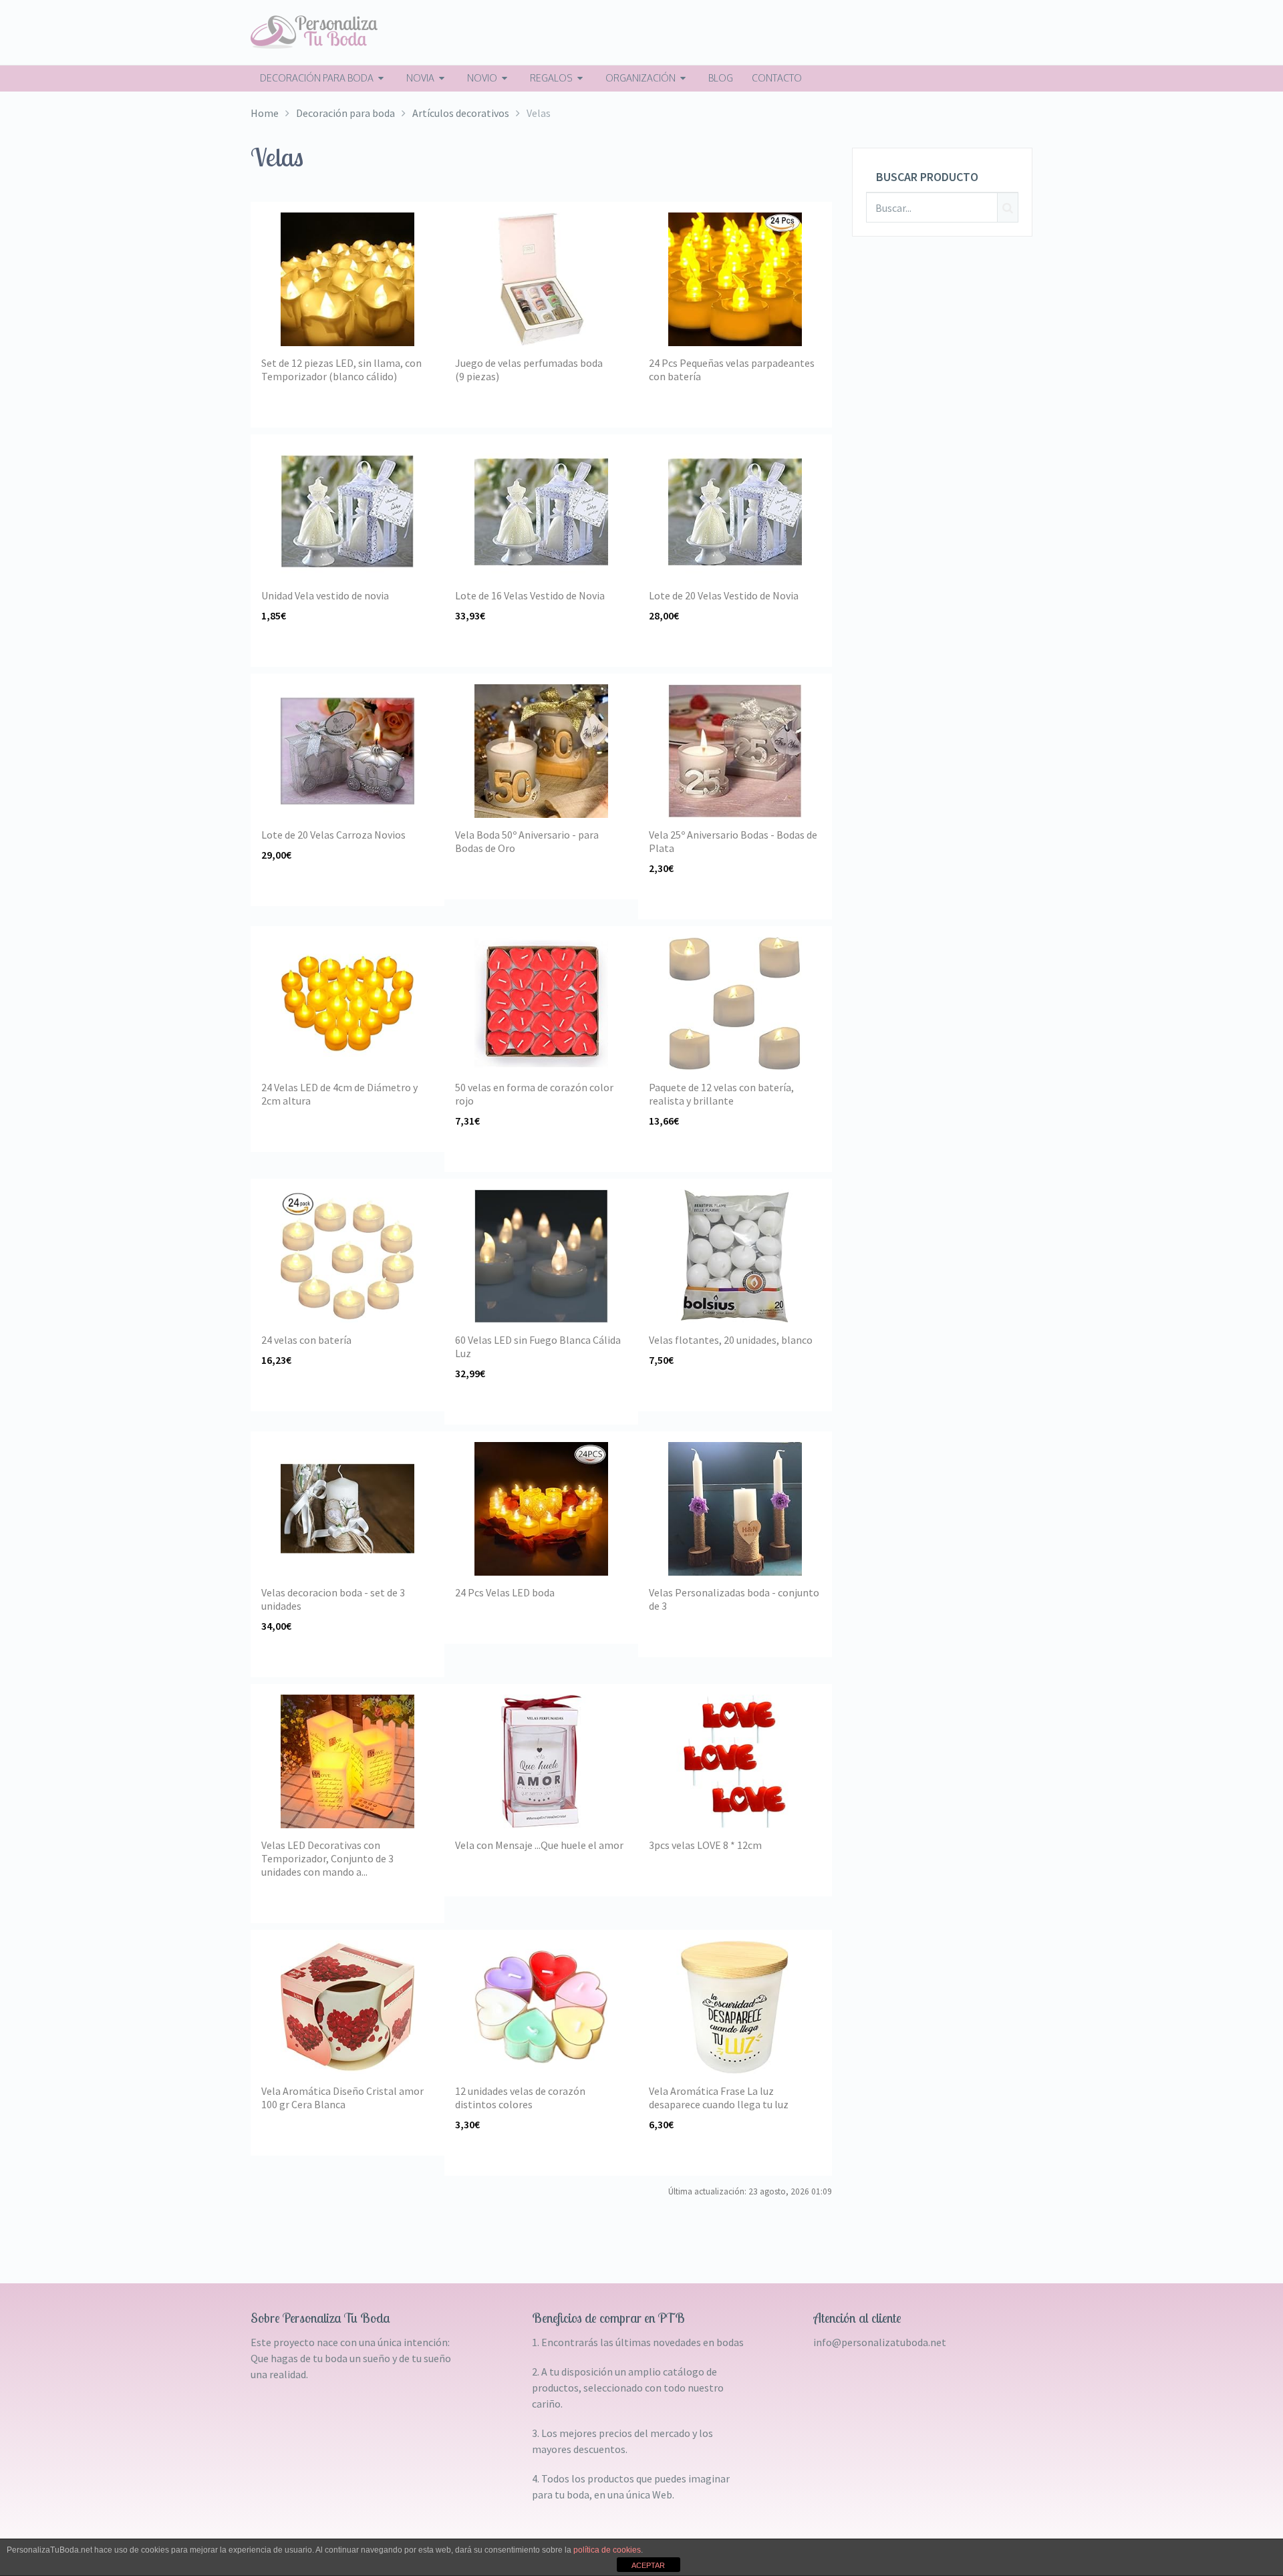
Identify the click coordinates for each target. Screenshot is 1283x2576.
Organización (640, 78)
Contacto (777, 78)
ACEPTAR (648, 2565)
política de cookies (607, 2550)
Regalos (551, 78)
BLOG (721, 78)
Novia (420, 78)
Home (265, 113)
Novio (482, 78)
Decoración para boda (317, 78)
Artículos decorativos (461, 113)
